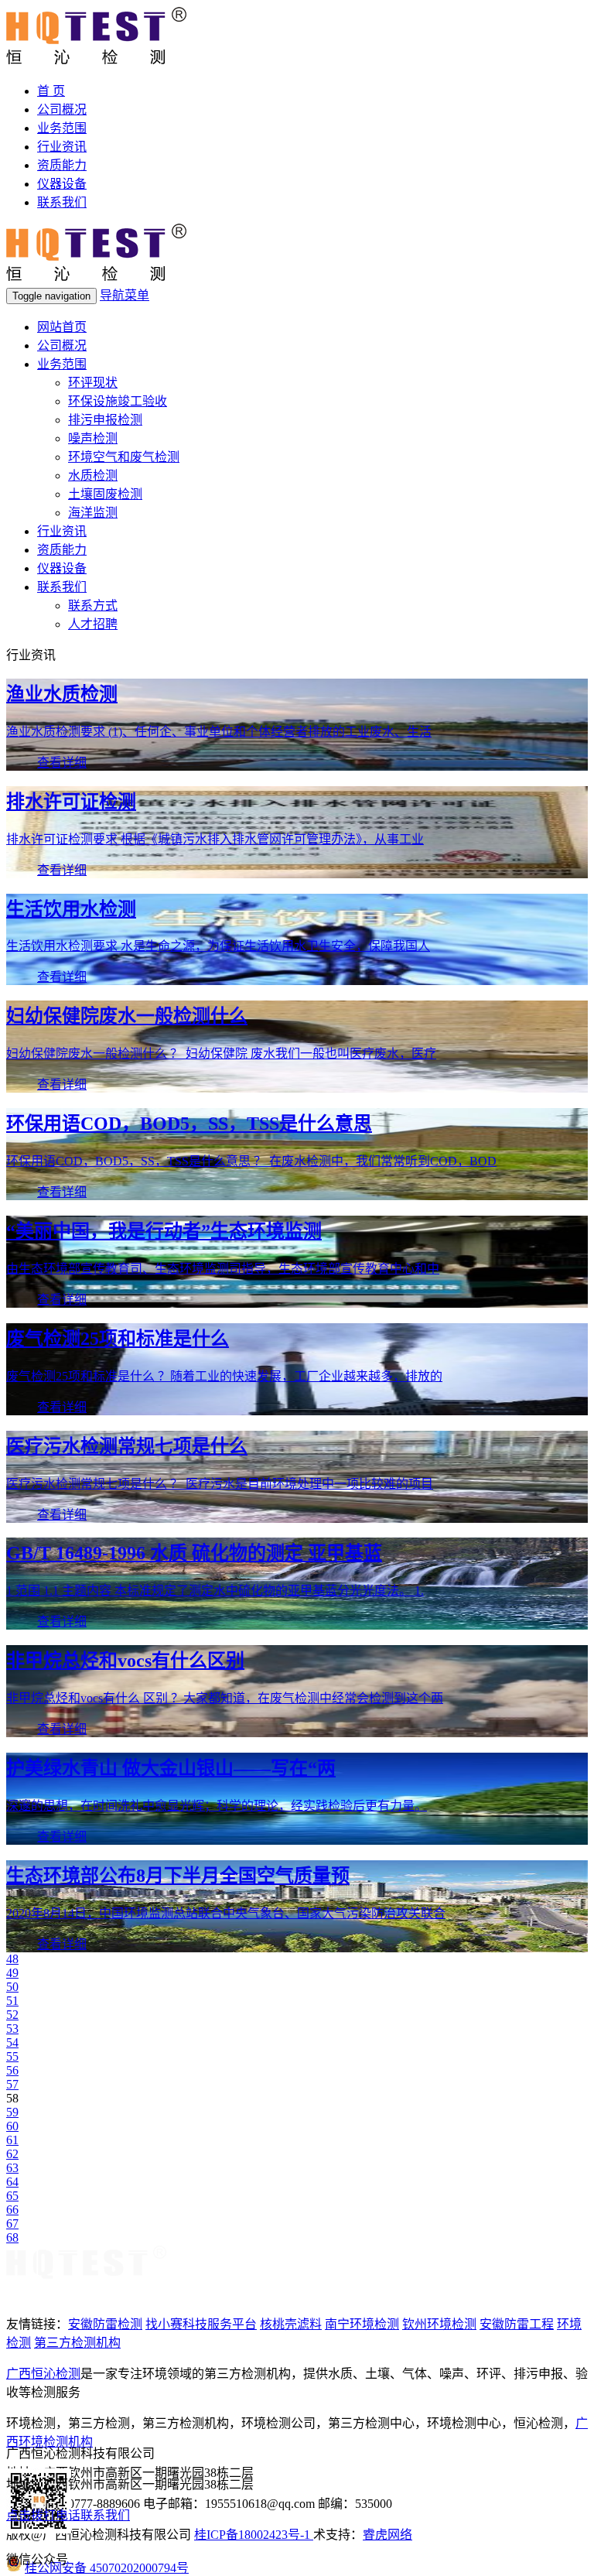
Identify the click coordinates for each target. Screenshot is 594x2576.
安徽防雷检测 (105, 2324)
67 (12, 2224)
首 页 (51, 91)
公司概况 (62, 109)
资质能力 (62, 165)
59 (12, 2112)
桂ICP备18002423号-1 (254, 2535)
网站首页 (62, 327)
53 (12, 2029)
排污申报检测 (105, 420)
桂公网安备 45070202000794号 (107, 2568)
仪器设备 (62, 184)
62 (12, 2154)
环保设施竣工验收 (118, 401)
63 (12, 2168)
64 (12, 2182)
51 (12, 2001)
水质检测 (93, 476)
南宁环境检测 (362, 2324)
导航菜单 (125, 295)
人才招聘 (93, 624)
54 (12, 2042)
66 (12, 2210)
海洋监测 (93, 513)
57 (12, 2084)
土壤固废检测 (105, 494)
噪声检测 (93, 438)
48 (12, 1959)
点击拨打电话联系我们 (68, 2515)
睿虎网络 (387, 2535)
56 (12, 2070)
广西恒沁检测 (43, 2374)
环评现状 (93, 383)
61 (12, 2140)
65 (12, 2196)
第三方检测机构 (77, 2343)
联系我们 (62, 202)
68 (12, 2237)
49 (12, 1973)
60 (12, 2126)
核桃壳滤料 (291, 2324)
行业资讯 (62, 147)
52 (12, 2015)
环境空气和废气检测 (124, 457)
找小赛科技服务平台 (201, 2324)
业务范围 (62, 128)
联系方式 (93, 606)
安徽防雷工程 (517, 2324)
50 (12, 1987)
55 (12, 2056)
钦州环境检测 (439, 2324)
